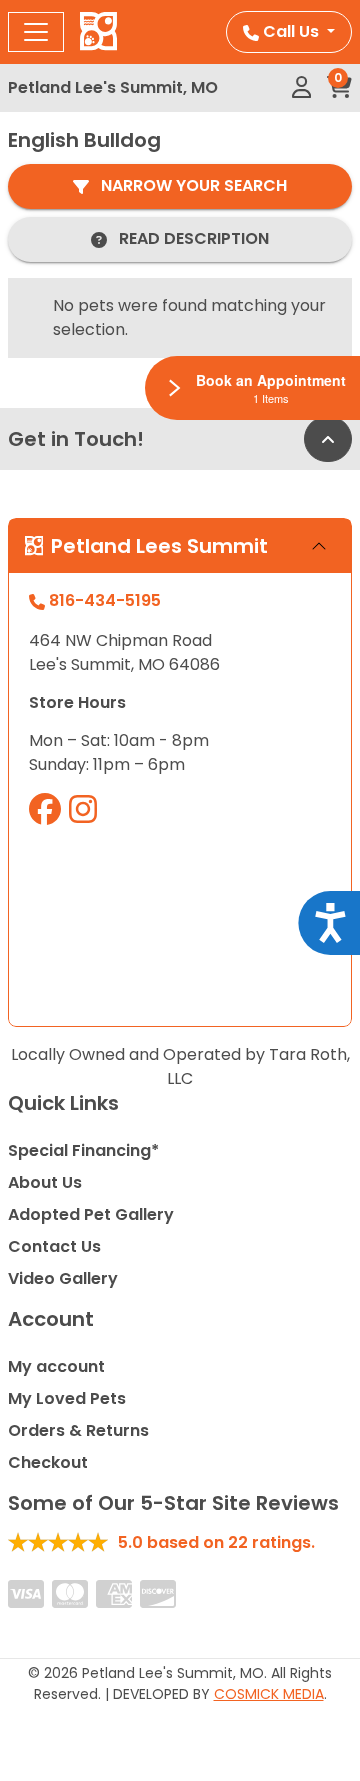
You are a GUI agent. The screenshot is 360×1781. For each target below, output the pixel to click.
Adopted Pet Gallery (91, 1214)
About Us (45, 1182)
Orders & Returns (78, 1430)
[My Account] (301, 88)
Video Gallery (63, 1278)
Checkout (48, 1462)
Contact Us (54, 1246)
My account (56, 1366)
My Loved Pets (67, 1398)
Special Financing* (83, 1150)
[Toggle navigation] (36, 32)
